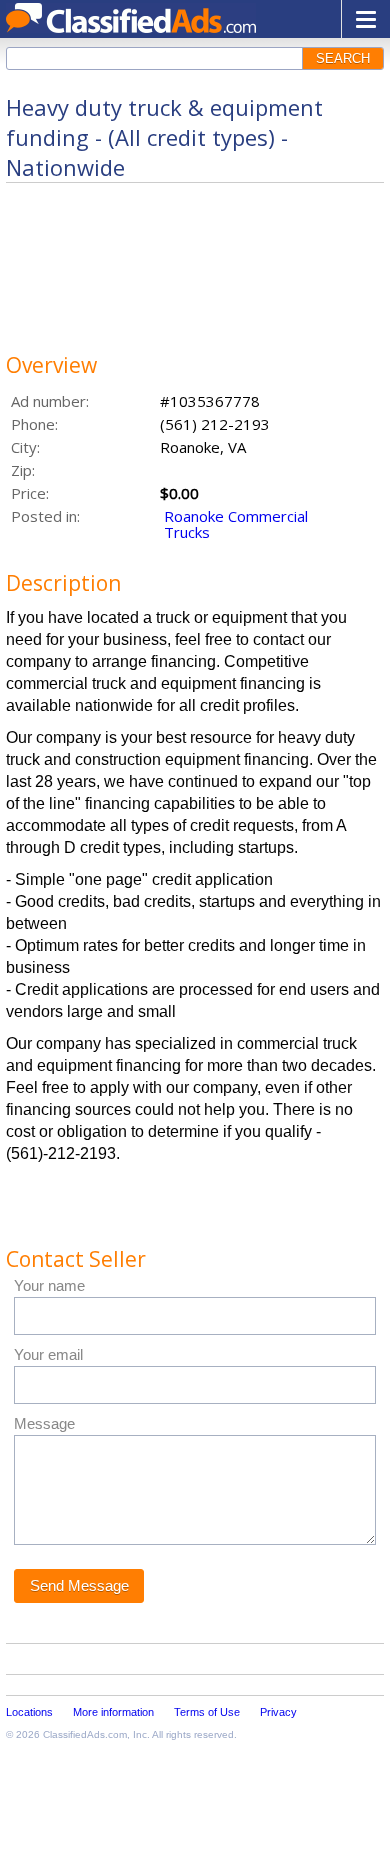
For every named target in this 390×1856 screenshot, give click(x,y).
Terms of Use (207, 1712)
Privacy (278, 1712)
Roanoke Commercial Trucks (236, 524)
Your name (49, 1285)
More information (113, 1712)
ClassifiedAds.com (85, 1734)
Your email (48, 1354)
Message (44, 1423)
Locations (29, 1712)
